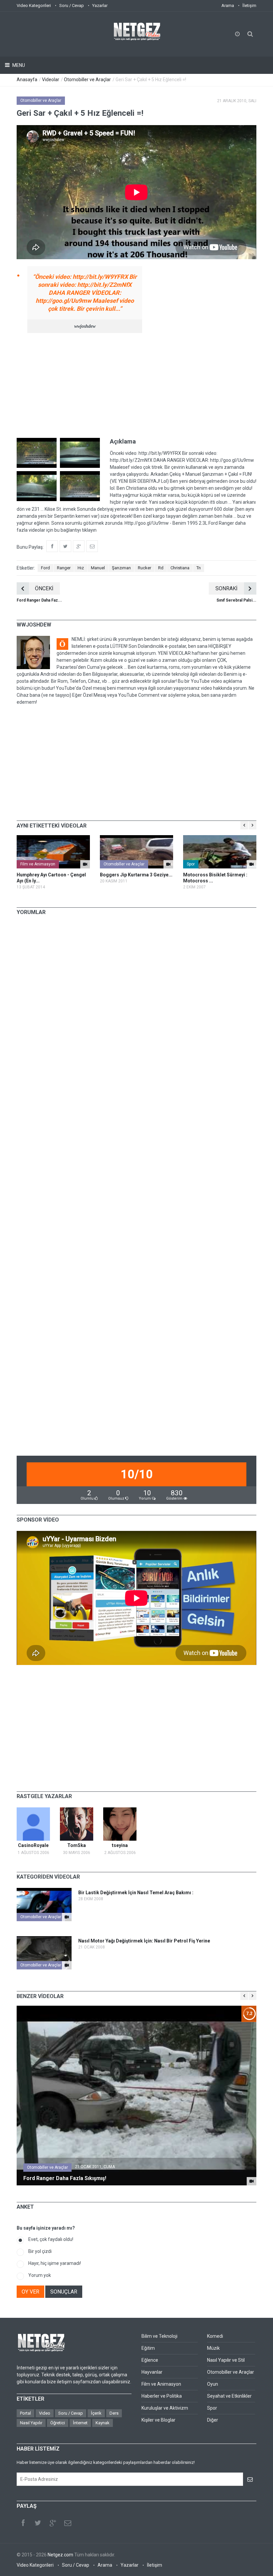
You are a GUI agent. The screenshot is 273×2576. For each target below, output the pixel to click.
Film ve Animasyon (38, 864)
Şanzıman (121, 568)
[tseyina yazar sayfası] (120, 1824)
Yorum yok (40, 2275)
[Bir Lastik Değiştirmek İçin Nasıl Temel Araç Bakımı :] (67, 1917)
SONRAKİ (226, 588)
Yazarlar (100, 5)
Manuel (98, 568)
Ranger (64, 568)
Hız (81, 568)
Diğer (213, 2420)
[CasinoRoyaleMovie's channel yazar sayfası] (33, 1824)
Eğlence (150, 2360)
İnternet (80, 2423)
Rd (161, 568)
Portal (25, 2413)
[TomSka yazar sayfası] (77, 1824)
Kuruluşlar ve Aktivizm (165, 2408)
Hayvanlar (152, 2372)
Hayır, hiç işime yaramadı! (55, 2263)
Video (45, 2413)
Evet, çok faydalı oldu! (51, 2239)
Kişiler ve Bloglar (158, 2420)
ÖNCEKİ (44, 588)
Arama (228, 5)
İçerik (96, 2413)
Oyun (213, 2384)
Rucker (144, 568)
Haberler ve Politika (162, 2396)
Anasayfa (27, 80)
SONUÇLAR (64, 2292)
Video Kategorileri (34, 5)
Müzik (213, 2348)
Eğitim (148, 2348)
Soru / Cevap (72, 5)
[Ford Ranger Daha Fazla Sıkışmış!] (252, 2181)
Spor (191, 864)
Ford (45, 568)
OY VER (30, 2292)
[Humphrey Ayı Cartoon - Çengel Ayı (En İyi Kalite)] (53, 852)
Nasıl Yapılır (31, 2423)
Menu (18, 65)
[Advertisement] (136, 385)
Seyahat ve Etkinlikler (229, 2396)
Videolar (51, 80)
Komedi (215, 2336)
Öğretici (58, 2423)
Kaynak (103, 2423)
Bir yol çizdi (40, 2251)
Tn (199, 568)
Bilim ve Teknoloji (159, 2336)
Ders (114, 2413)
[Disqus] (136, 1013)
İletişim (249, 5)
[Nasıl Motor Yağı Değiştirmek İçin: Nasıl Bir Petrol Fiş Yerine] (67, 1965)
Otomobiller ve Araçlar (87, 80)
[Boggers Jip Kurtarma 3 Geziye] (136, 852)
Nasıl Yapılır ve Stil (226, 2360)
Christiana (180, 568)
